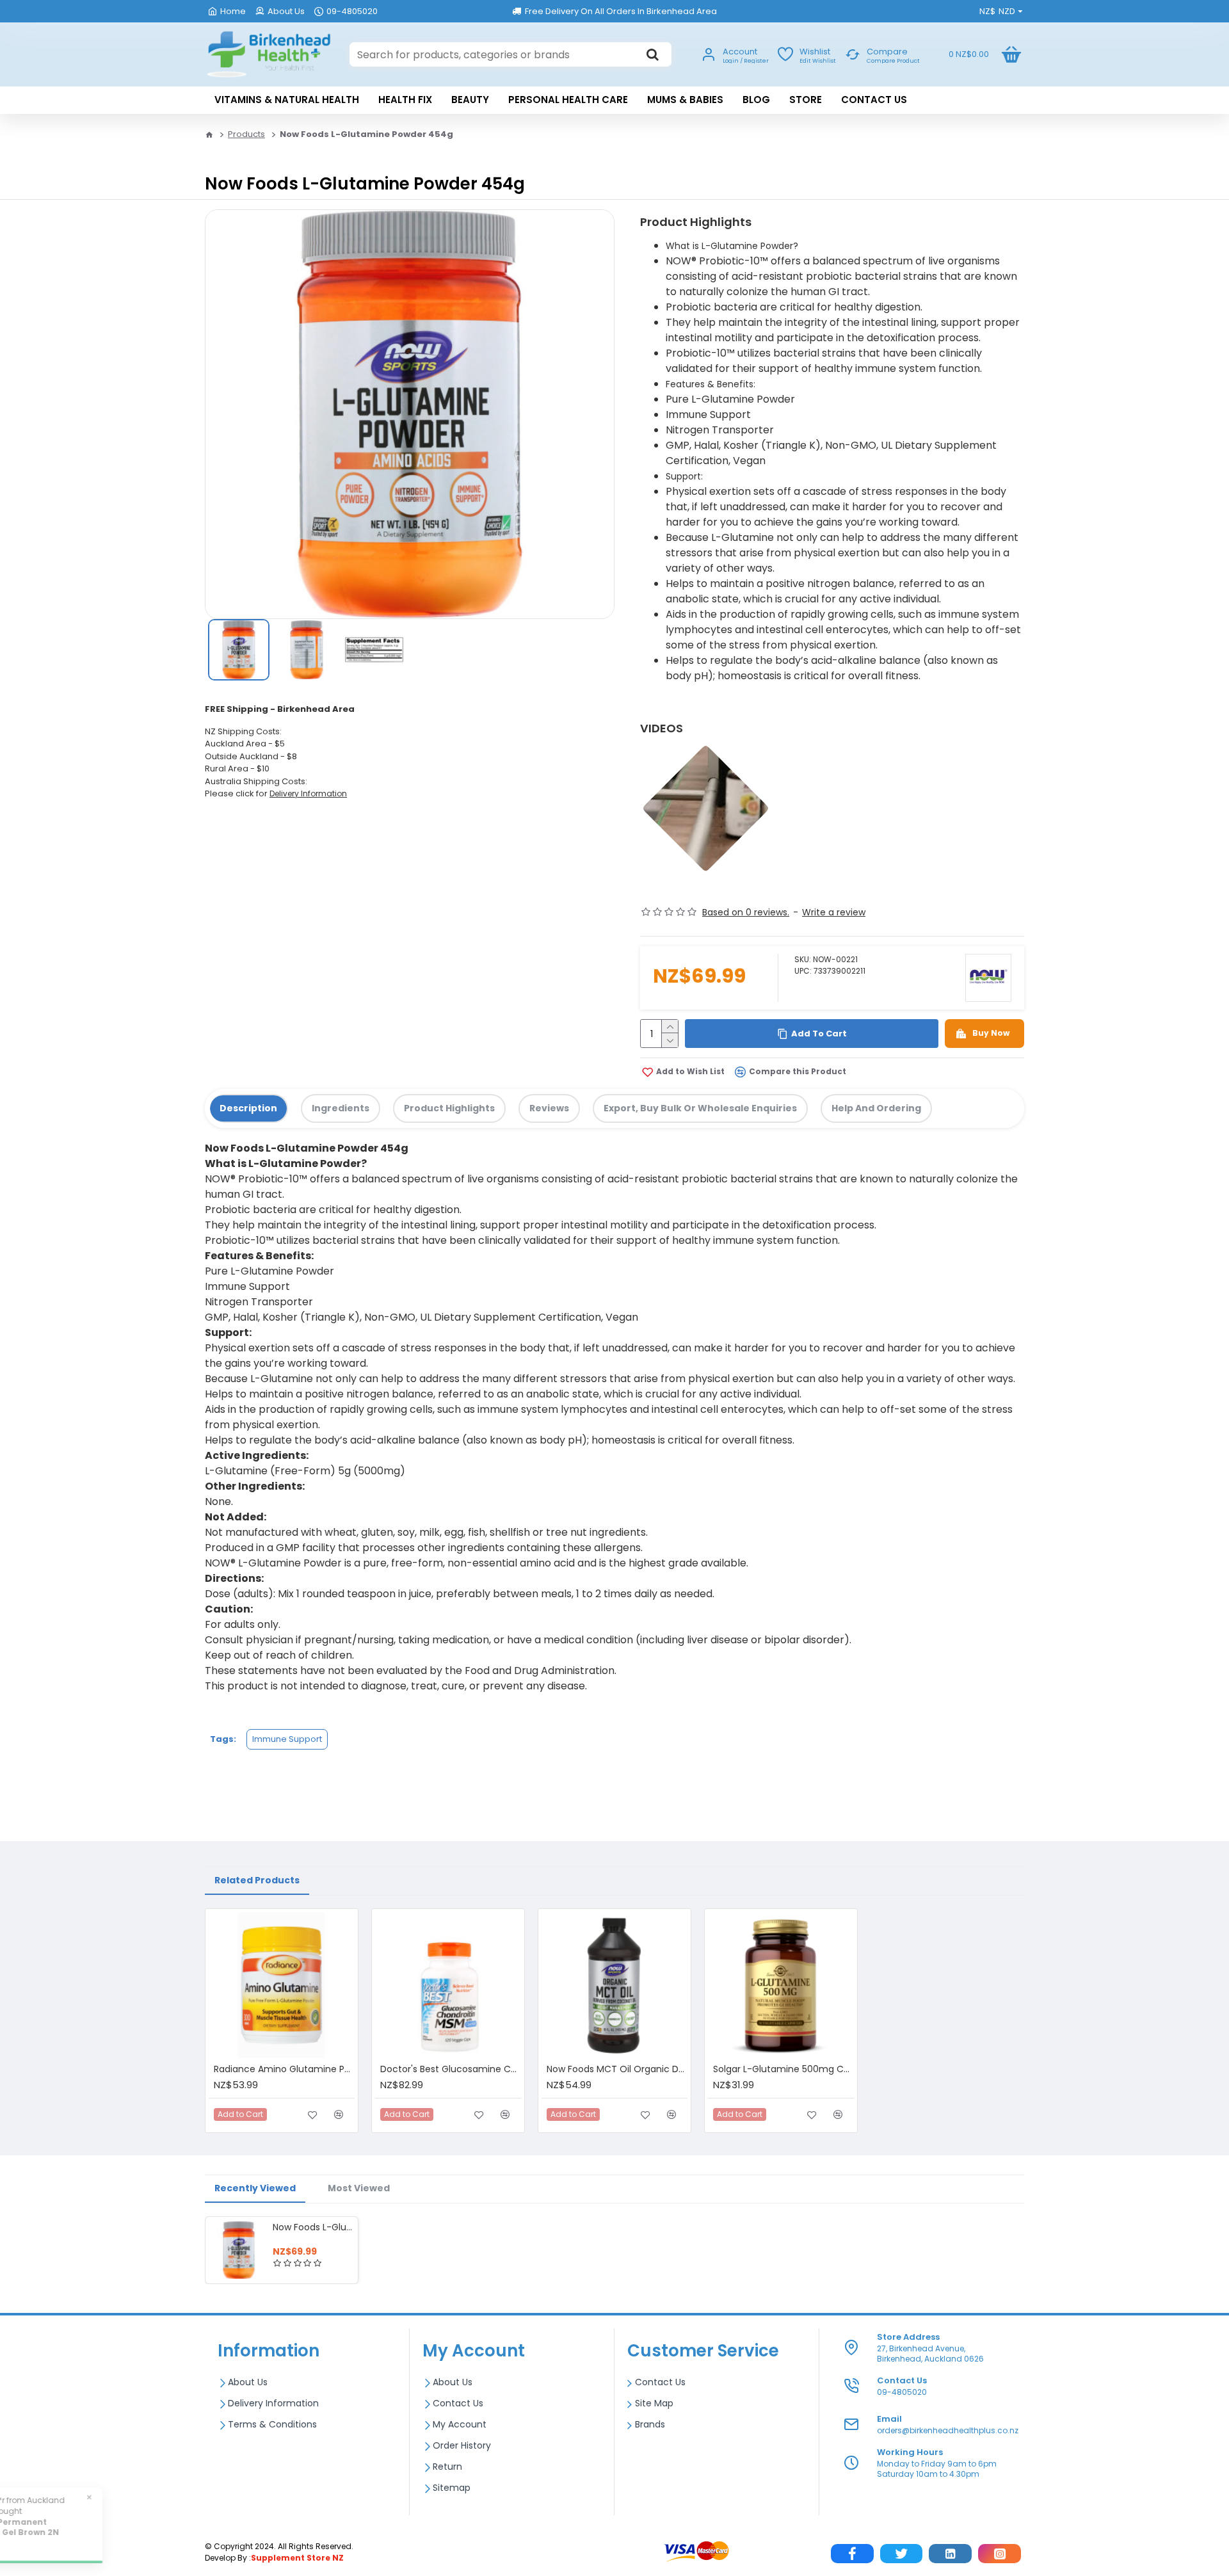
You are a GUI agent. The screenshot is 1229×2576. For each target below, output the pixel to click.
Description (248, 1108)
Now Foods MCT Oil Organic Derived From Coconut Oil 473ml (617, 2069)
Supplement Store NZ (297, 2558)
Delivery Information (308, 793)
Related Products (257, 1880)
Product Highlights (449, 1108)
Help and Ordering (876, 1108)
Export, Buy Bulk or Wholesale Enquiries (700, 1108)
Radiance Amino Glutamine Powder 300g (284, 2069)
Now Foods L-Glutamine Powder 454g (313, 2227)
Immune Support (287, 1739)
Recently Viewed (255, 2188)
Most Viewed (359, 2188)
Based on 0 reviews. (746, 912)
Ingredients (341, 1108)
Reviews (549, 1108)
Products (246, 134)
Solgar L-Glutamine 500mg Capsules (783, 2069)
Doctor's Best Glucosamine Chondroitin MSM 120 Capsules (451, 2069)
